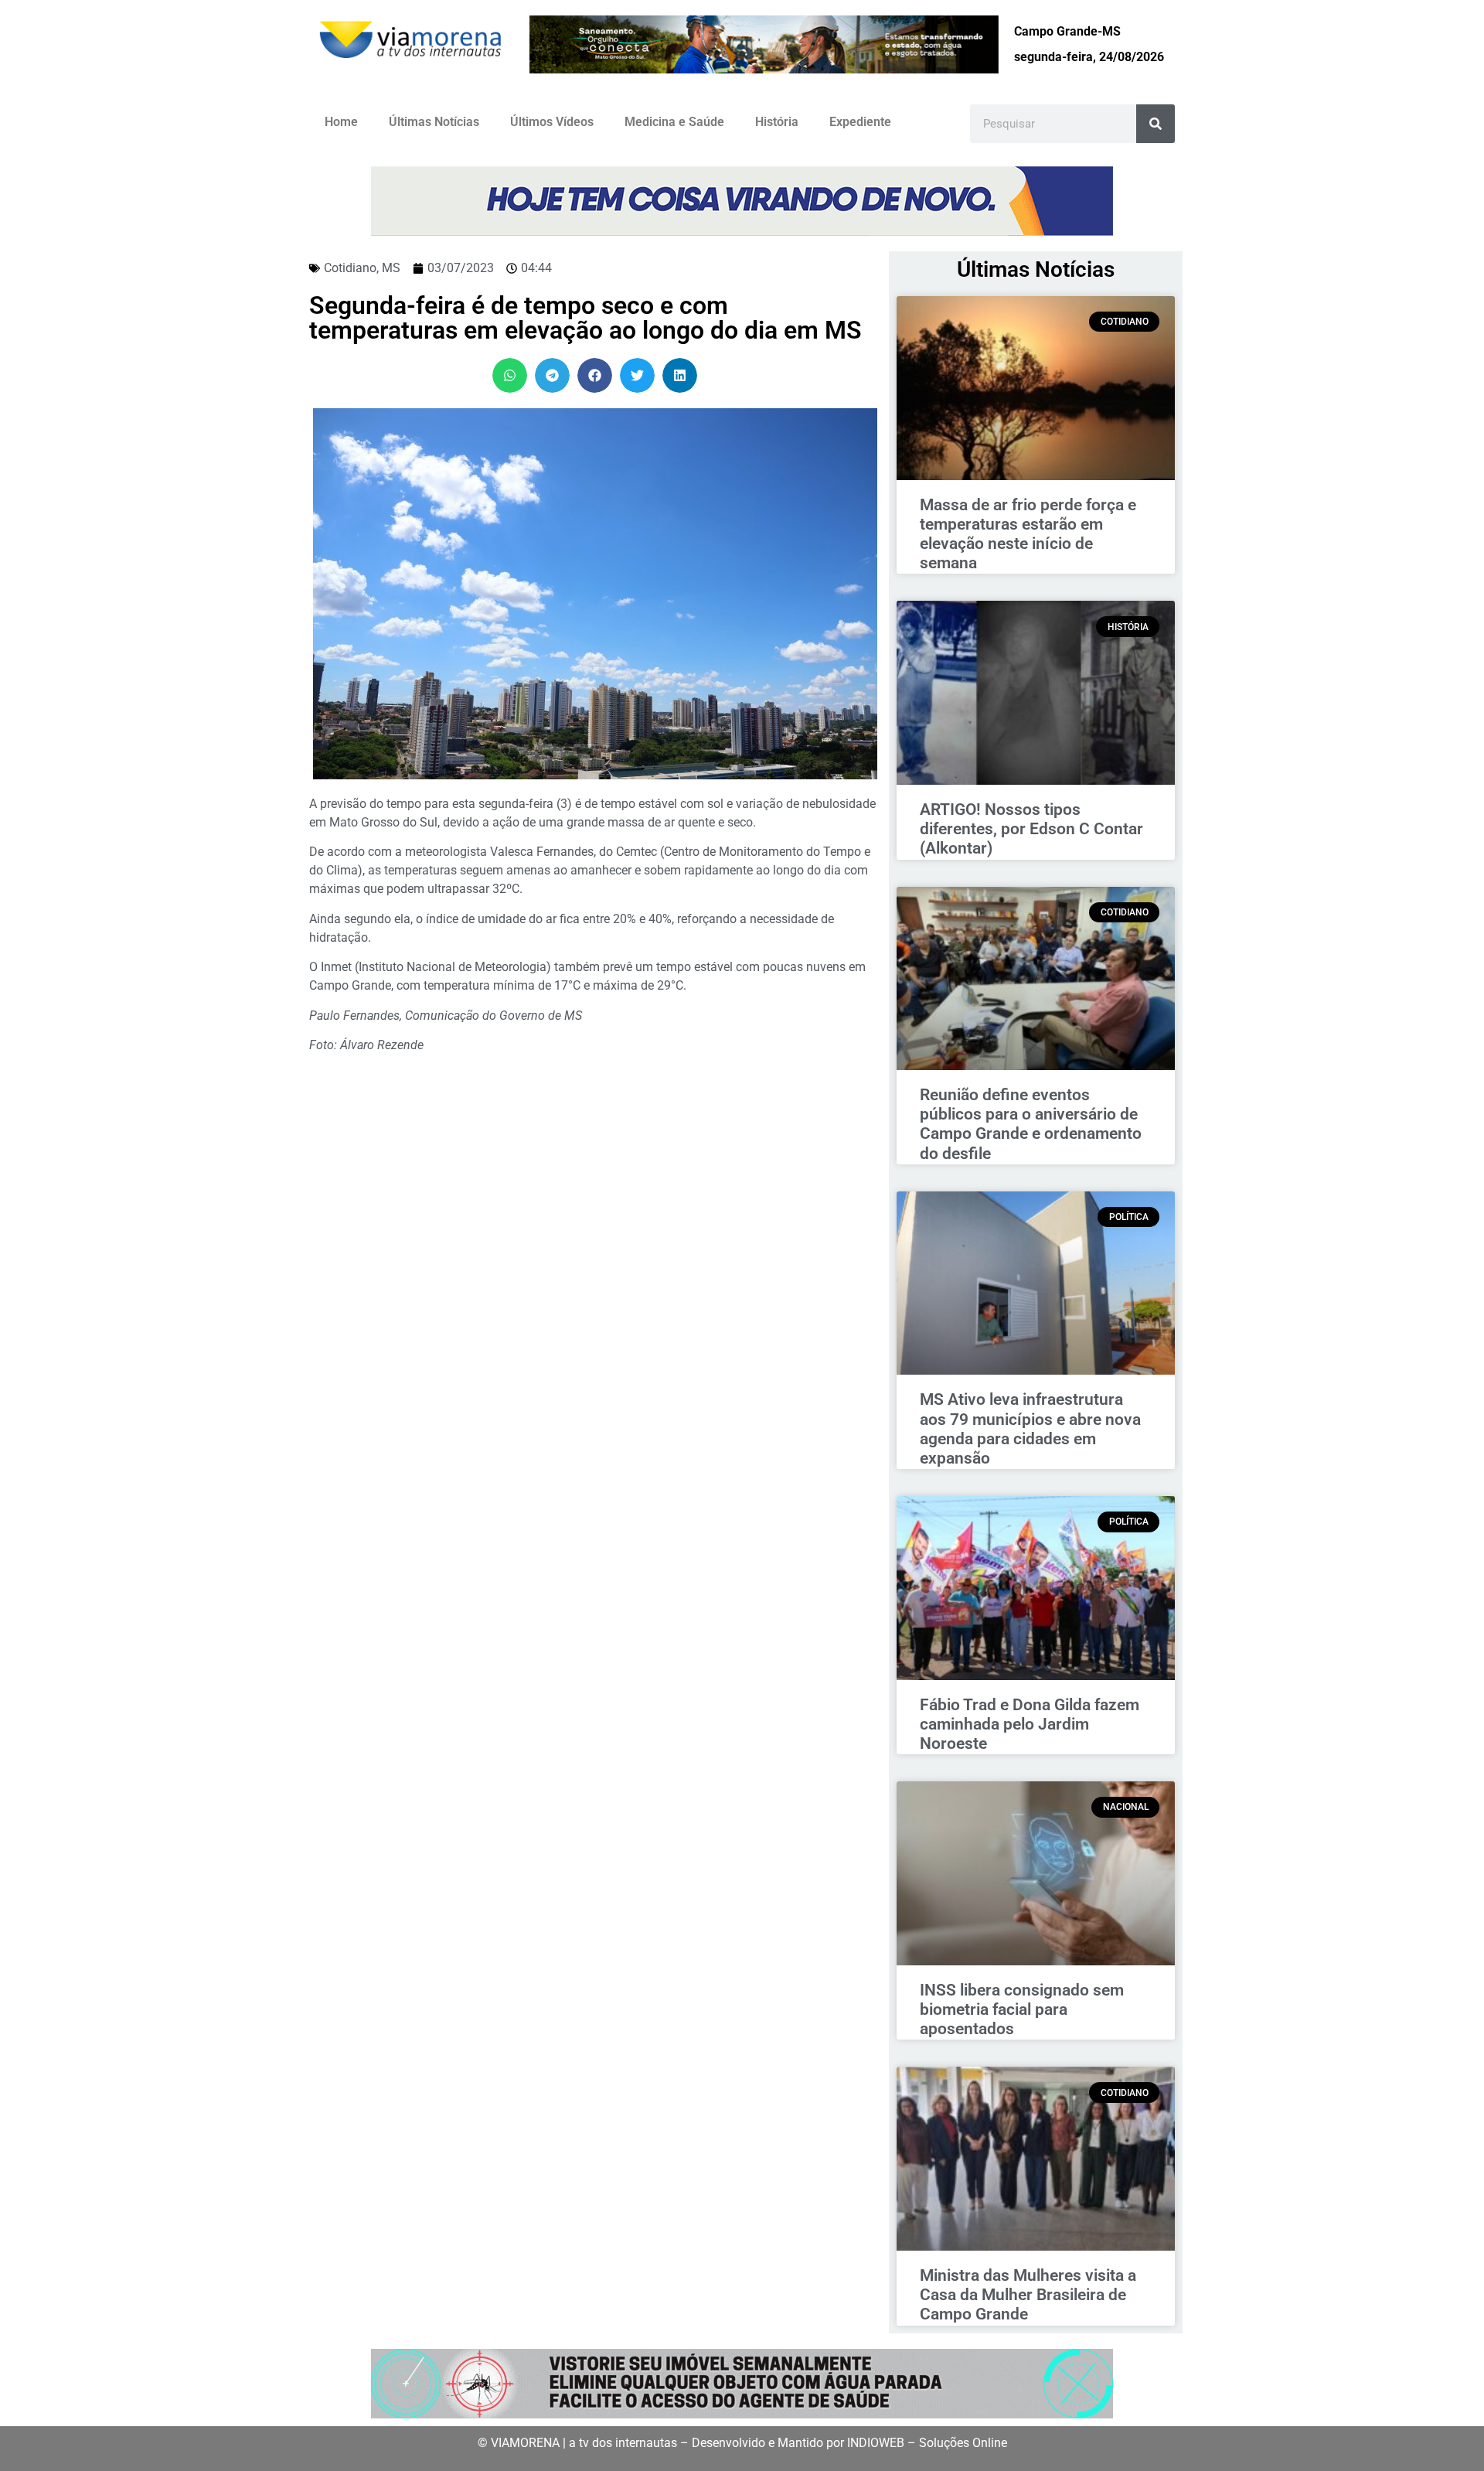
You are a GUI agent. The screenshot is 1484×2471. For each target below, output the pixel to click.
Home (341, 122)
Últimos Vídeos (552, 122)
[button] (510, 375)
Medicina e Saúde (674, 122)
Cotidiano (350, 268)
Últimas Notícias (434, 122)
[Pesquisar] (1156, 124)
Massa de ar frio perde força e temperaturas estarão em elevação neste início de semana (1028, 534)
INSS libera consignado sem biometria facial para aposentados (1022, 2009)
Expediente (860, 122)
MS (391, 268)
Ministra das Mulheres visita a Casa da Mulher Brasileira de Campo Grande (1028, 2295)
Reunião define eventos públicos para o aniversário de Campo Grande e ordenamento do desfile (1031, 1124)
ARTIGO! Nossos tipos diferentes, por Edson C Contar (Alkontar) (1031, 829)
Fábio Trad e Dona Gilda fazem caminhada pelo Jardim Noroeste (1030, 1724)
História (777, 122)
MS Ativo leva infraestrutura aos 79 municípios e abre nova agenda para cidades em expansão (1030, 1429)
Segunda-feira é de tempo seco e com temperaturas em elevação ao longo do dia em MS (585, 318)
